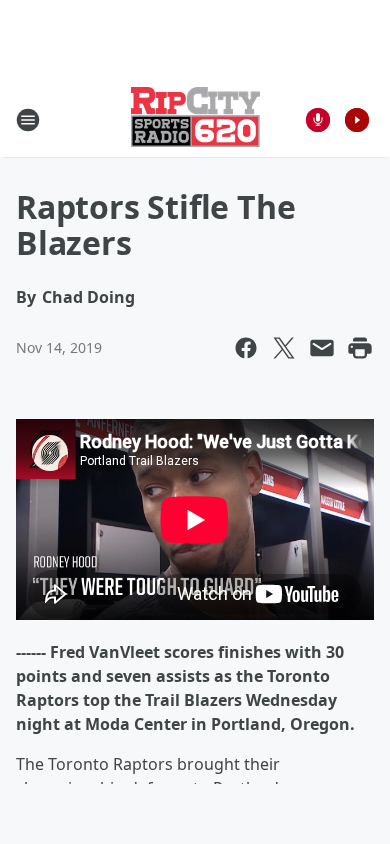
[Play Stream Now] (357, 120)
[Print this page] (360, 348)
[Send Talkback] (318, 120)
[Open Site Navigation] (28, 120)
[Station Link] (195, 119)
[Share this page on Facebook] (246, 348)
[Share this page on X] (284, 348)
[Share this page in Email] (322, 348)
